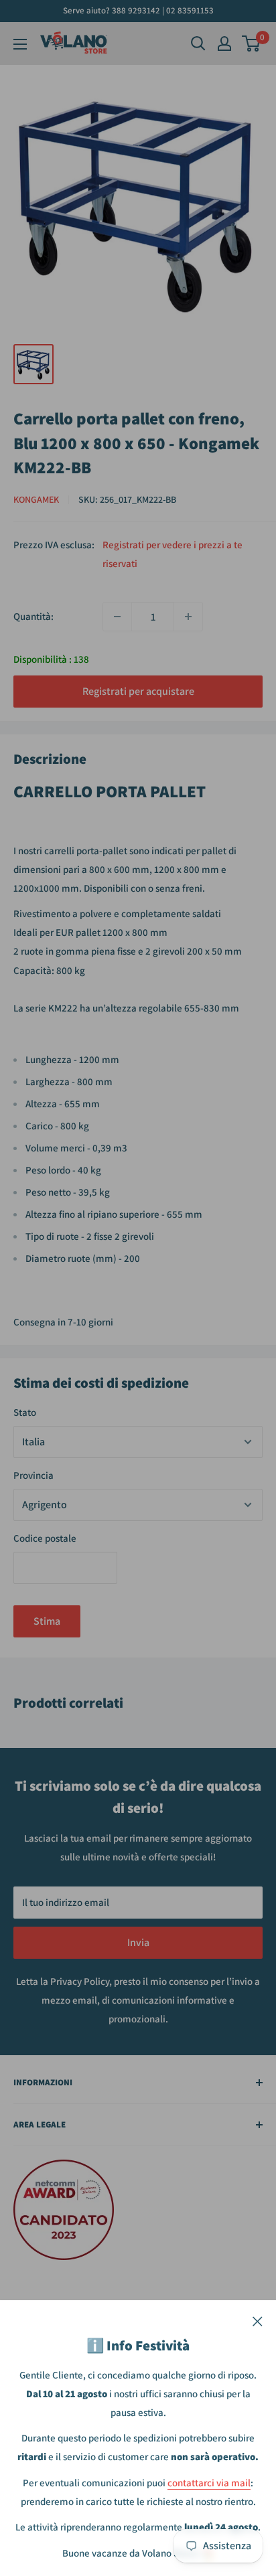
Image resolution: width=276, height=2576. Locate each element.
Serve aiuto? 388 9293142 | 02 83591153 (138, 10)
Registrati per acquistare (138, 691)
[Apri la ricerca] (198, 44)
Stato (25, 1412)
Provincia (33, 1475)
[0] (252, 44)
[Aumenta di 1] (188, 617)
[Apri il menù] (20, 44)
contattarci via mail (209, 2483)
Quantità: (33, 616)
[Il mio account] (224, 44)
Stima (47, 1621)
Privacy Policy (80, 1981)
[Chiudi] (258, 2320)
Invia (138, 1942)
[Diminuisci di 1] (117, 617)
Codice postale (45, 1538)
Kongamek (36, 499)
